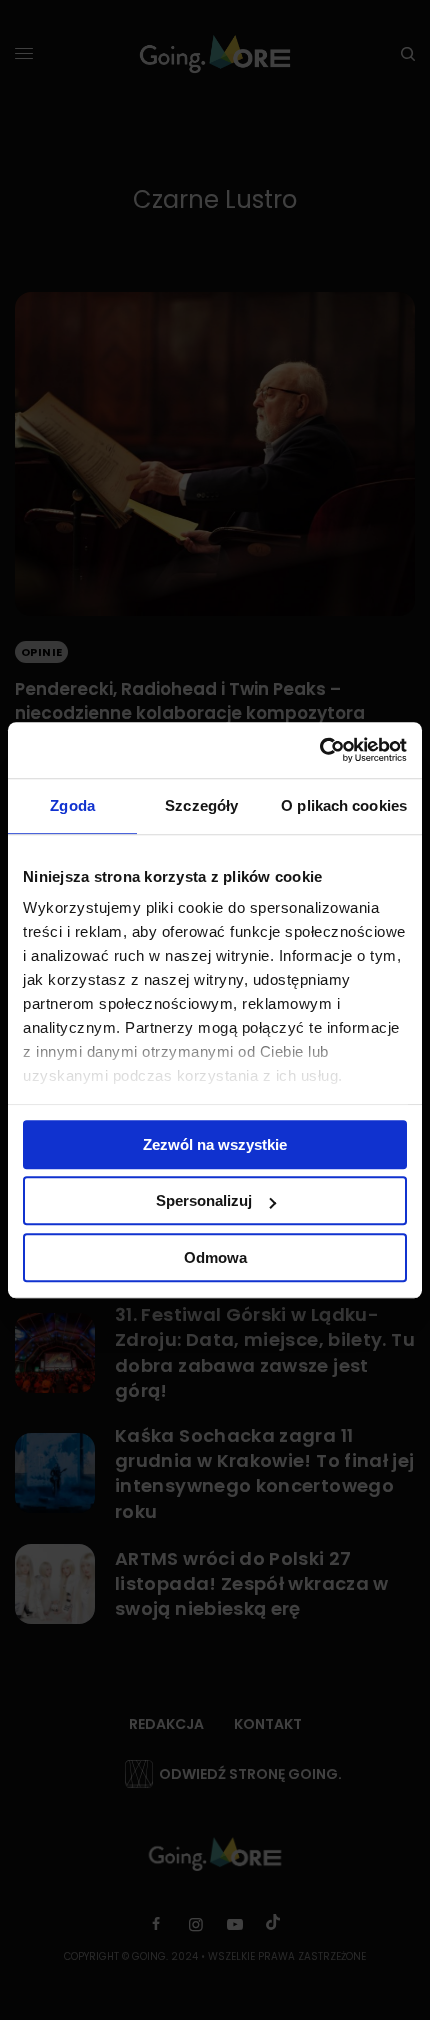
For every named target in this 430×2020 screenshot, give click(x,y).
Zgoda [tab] (72, 805)
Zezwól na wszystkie (215, 1144)
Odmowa (215, 1257)
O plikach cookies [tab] (344, 805)
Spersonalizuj (204, 1200)
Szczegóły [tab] (201, 805)
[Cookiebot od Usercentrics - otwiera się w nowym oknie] (319, 750)
